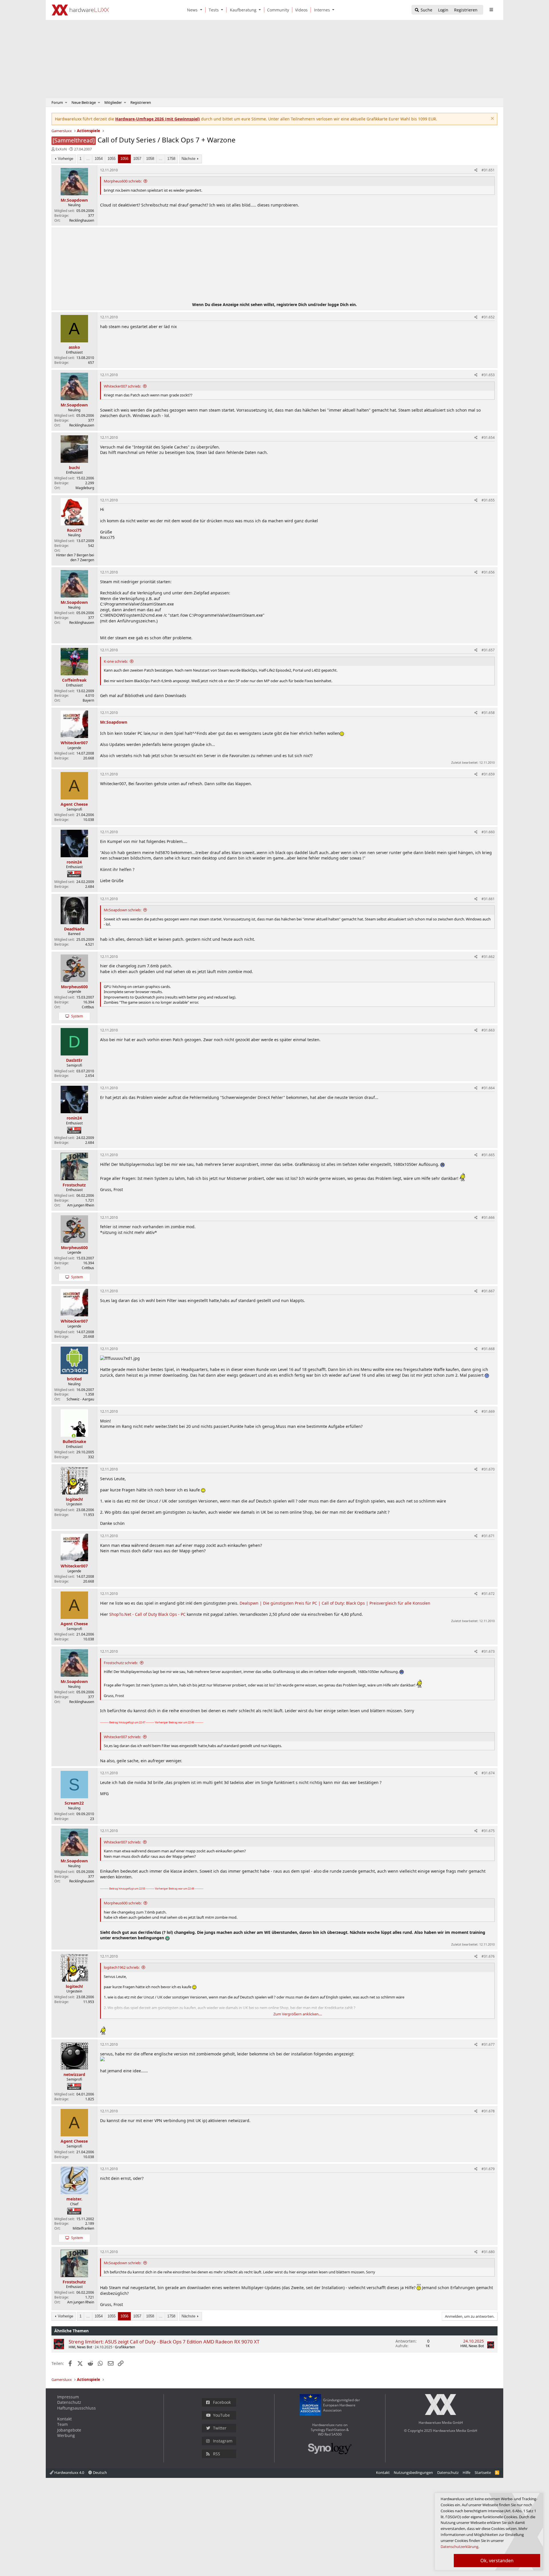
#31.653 (488, 375)
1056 (124, 159)
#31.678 (488, 2111)
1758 (171, 159)
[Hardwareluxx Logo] (80, 10)
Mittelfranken (83, 2228)
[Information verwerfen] (492, 119)
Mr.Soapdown (114, 722)
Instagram (223, 2441)
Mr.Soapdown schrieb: (123, 910)
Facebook (222, 2402)
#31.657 (488, 650)
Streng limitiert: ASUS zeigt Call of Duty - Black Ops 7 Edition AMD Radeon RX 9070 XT (164, 2342)
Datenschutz (69, 2402)
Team (62, 2424)
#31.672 (488, 1594)
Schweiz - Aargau (80, 1399)
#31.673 (488, 1651)
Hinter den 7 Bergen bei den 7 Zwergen (75, 557)
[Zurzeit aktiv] (74, 1436)
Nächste (188, 159)
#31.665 (488, 1155)
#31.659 (488, 774)
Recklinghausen (82, 220)
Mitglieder (113, 102)
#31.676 (488, 1956)
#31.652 (488, 317)
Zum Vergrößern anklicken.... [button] (298, 2014)
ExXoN (61, 149)
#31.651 (488, 170)
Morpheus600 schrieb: (123, 181)
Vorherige (65, 159)
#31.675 (488, 1831)
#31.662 (488, 957)
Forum (57, 102)
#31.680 (488, 2252)
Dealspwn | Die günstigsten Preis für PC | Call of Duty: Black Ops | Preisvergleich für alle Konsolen (335, 1603)
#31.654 (488, 437)
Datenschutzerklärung (460, 2547)
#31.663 (488, 1030)
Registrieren (141, 102)
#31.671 (488, 1536)
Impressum (68, 2397)
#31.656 (488, 572)
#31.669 (488, 1411)
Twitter (220, 2428)
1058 (150, 159)
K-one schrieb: (116, 661)
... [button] (88, 159)
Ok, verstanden (497, 2561)
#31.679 (488, 2169)
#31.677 (488, 2044)
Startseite (483, 2472)
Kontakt (64, 2419)
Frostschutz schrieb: (121, 1663)
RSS (217, 2454)
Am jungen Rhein (81, 1205)
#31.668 (488, 1349)
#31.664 (488, 1088)
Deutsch (100, 2472)
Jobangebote (69, 2430)
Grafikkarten (125, 2347)
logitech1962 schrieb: (122, 1967)
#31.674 (488, 1773)
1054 (99, 159)
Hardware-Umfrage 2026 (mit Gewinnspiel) (158, 119)
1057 (137, 159)
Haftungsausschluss (76, 2408)
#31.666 (488, 1217)
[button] (202, 10)
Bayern (88, 700)
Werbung (66, 2435)
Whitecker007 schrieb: (122, 386)
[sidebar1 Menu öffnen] (491, 10)
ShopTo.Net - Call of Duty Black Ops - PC (147, 1614)
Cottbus (88, 1007)
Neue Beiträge (84, 102)
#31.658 (488, 713)
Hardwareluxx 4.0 (69, 2472)
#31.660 (488, 832)
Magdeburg (85, 488)
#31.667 (488, 1291)
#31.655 (488, 500)
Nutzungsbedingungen (413, 2472)
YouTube (221, 2415)
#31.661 (488, 899)
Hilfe (467, 2472)
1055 (112, 159)
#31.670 (488, 1469)
